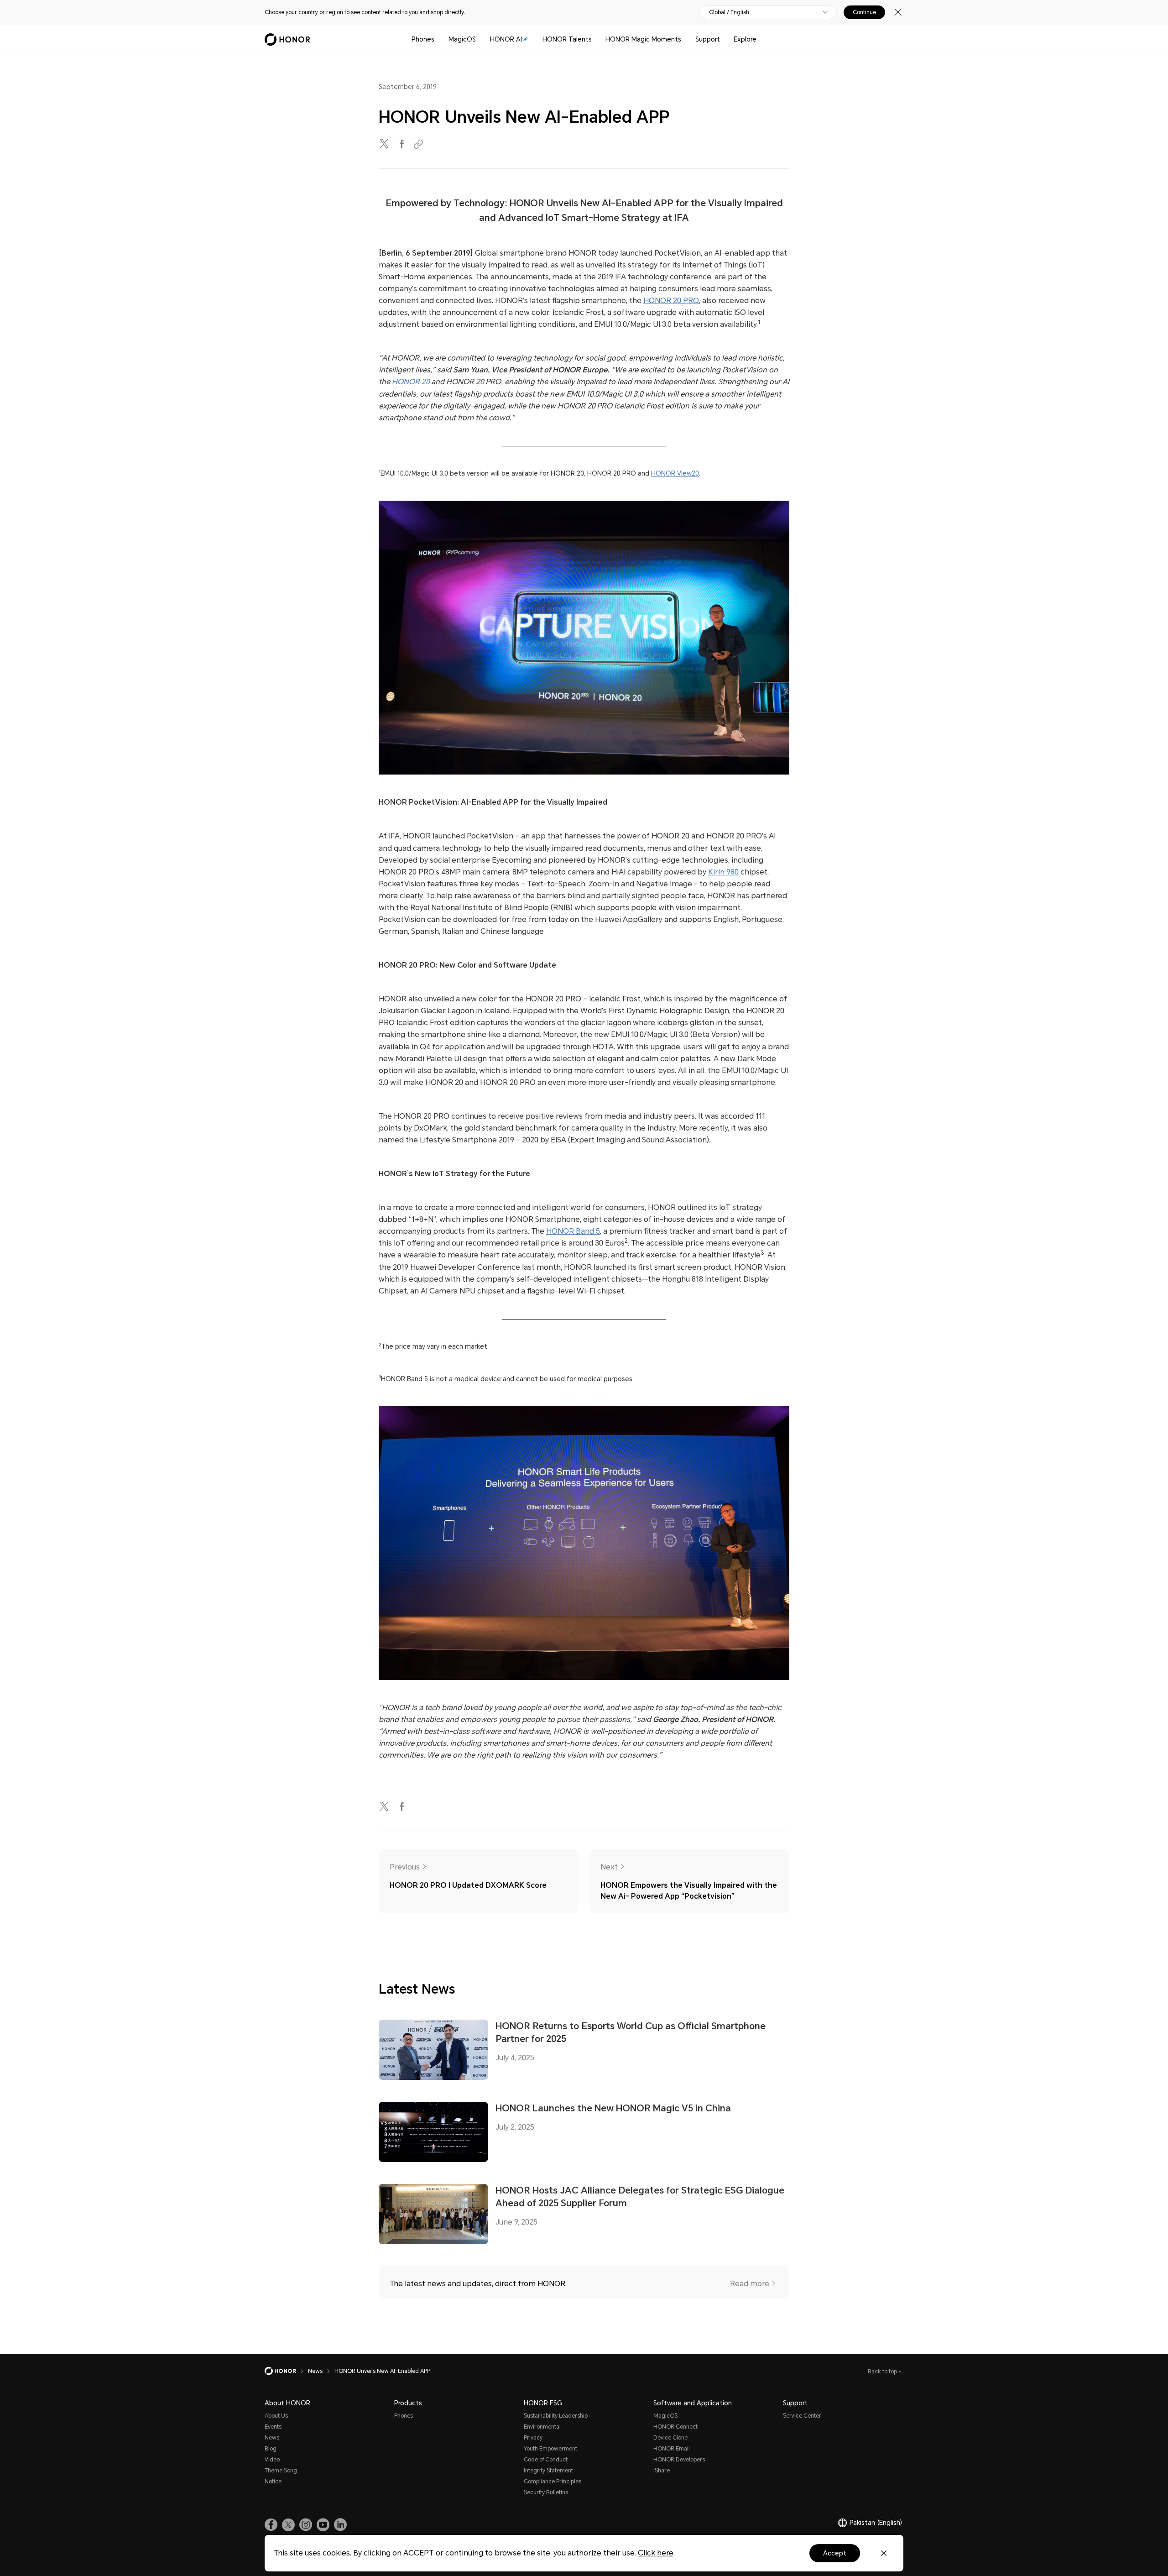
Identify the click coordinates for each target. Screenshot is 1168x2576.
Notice (273, 2482)
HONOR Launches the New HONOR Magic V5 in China (613, 2108)
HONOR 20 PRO (671, 301)
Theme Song (281, 2471)
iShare (662, 2471)
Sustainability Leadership (556, 2416)
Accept (835, 2553)
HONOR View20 (675, 473)
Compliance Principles (553, 2482)
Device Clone (670, 2438)
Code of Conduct (546, 2460)
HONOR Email (672, 2449)
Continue (864, 12)
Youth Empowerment (550, 2449)
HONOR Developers (679, 2460)
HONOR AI (506, 39)
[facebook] (402, 144)
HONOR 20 (411, 382)
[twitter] (385, 144)
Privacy (533, 2438)
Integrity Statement (548, 2471)
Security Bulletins (546, 2492)
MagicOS (462, 39)
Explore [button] (745, 39)
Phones (423, 39)
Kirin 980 (723, 872)
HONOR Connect (675, 2427)
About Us (276, 2416)
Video (272, 2460)
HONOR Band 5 (573, 1231)
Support (708, 39)
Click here (656, 2553)
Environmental (542, 2427)
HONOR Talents (567, 39)
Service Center (802, 2416)
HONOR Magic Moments (643, 39)
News (272, 2438)
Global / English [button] (729, 12)
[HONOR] (286, 2371)
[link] (271, 2525)
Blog (271, 2449)
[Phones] (438, 39)
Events (273, 2427)
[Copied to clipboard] (420, 144)
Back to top (883, 2372)
